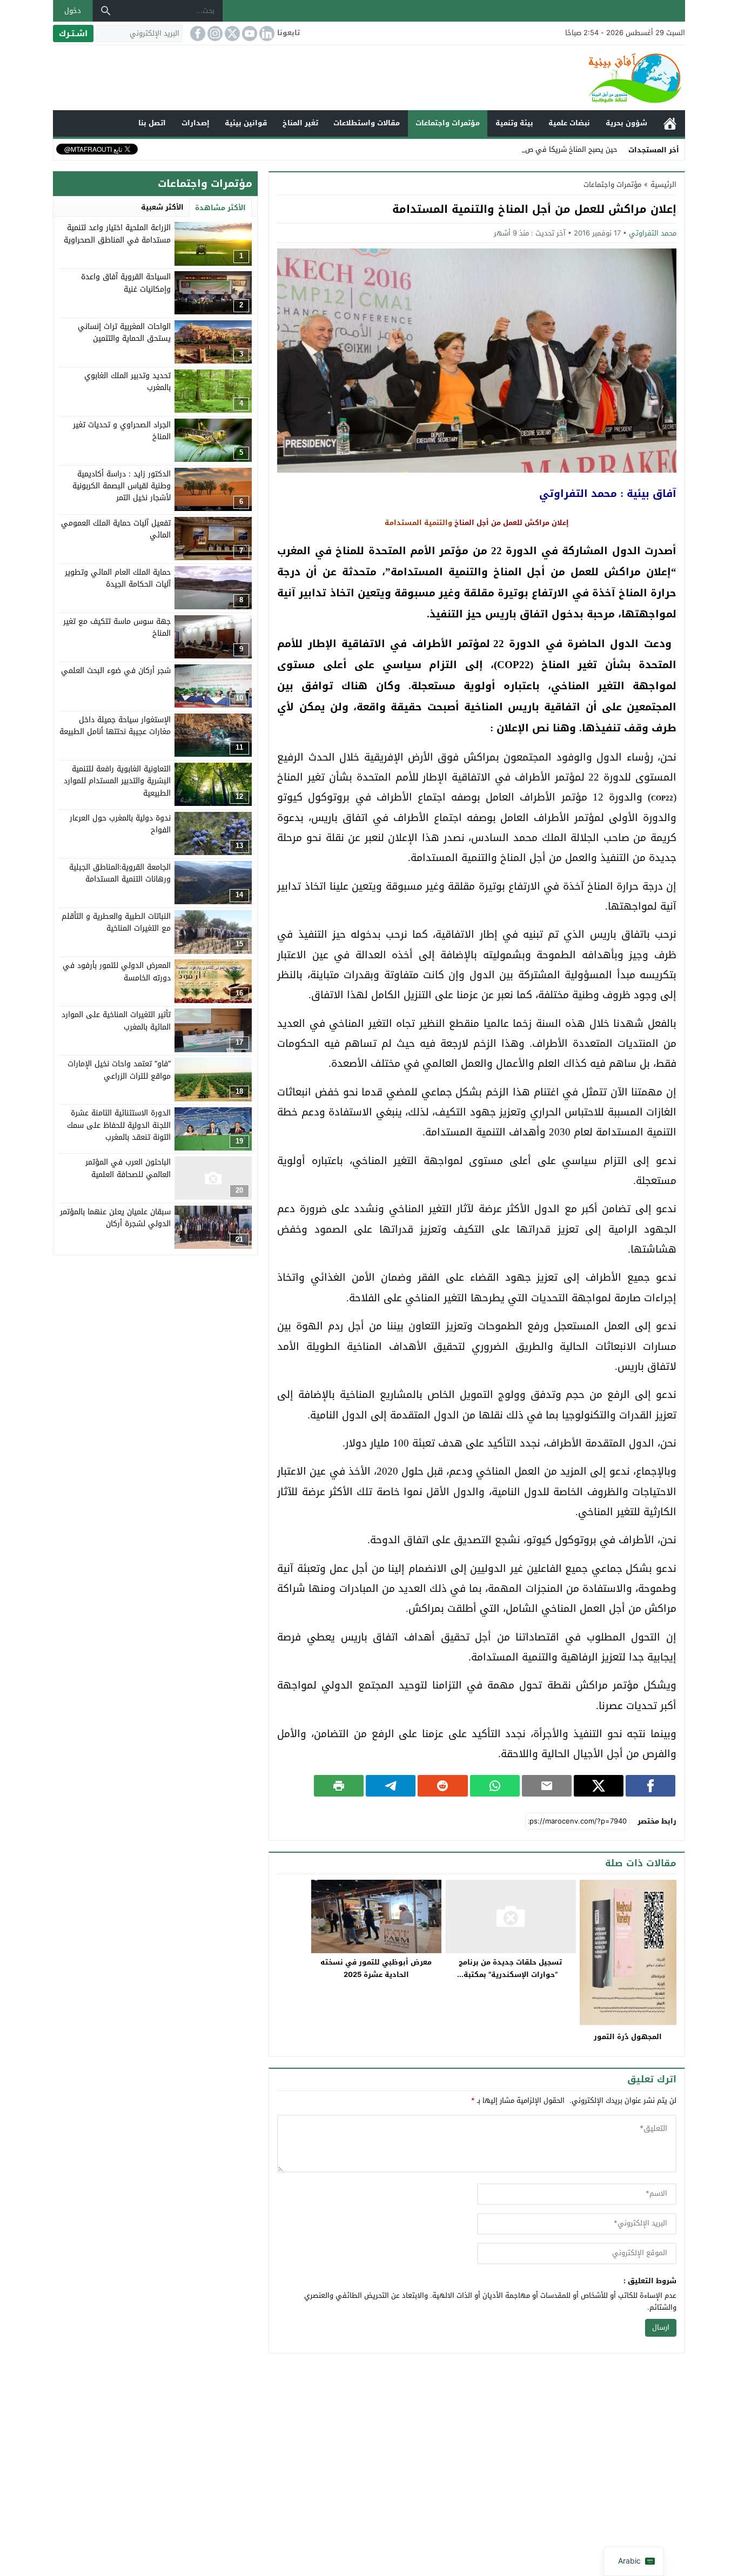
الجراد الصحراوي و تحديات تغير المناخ (122, 430)
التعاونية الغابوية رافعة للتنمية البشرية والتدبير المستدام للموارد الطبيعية (117, 781)
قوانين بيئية (246, 123)
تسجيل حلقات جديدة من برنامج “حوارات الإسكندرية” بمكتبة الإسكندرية (510, 1975)
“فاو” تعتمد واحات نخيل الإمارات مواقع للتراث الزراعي (119, 1069)
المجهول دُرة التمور (628, 2037)
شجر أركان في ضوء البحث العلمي (116, 670)
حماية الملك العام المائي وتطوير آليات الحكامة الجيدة (118, 578)
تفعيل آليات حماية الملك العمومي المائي (116, 529)
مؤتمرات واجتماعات (448, 123)
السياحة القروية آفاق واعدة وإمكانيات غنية (126, 283)
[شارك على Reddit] (442, 1786)
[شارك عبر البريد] (547, 1786)
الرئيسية (670, 123)
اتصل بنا (152, 123)
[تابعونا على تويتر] (231, 33)
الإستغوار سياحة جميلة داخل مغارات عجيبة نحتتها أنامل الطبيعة (115, 725)
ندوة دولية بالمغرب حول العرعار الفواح (120, 823)
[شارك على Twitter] (599, 1786)
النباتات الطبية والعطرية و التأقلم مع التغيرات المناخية (116, 922)
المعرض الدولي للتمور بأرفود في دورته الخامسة (117, 971)
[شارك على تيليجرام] (391, 1786)
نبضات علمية (569, 123)
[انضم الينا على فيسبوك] (197, 33)
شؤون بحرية (626, 123)
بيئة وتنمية (514, 123)
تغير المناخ (300, 123)
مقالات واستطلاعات (367, 123)
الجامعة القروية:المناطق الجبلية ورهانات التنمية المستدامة (120, 873)
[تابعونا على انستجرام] (214, 33)
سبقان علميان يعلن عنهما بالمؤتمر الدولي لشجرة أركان (115, 1217)
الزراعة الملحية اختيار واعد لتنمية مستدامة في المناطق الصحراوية (117, 234)
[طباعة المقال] (339, 1786)
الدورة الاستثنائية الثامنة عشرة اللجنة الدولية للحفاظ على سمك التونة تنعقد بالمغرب (119, 1125)
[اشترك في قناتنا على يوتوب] (249, 33)
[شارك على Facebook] (650, 1786)
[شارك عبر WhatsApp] (495, 1786)
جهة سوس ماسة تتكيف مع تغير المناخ (117, 627)
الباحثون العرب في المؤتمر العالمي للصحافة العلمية (128, 1168)
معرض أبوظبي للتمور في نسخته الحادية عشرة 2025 (376, 1968)
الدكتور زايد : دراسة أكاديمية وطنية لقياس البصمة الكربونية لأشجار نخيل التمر (122, 486)
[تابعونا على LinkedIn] (266, 33)
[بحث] (106, 11)
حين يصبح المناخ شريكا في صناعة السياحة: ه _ (546, 149)
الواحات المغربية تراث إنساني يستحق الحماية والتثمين (124, 332)
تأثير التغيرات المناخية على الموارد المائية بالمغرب (116, 1020)
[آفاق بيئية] (369, 78)
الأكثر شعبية (162, 207)
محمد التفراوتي (653, 233)
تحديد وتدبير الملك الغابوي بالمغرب (128, 381)
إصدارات (196, 123)
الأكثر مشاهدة (220, 208)
